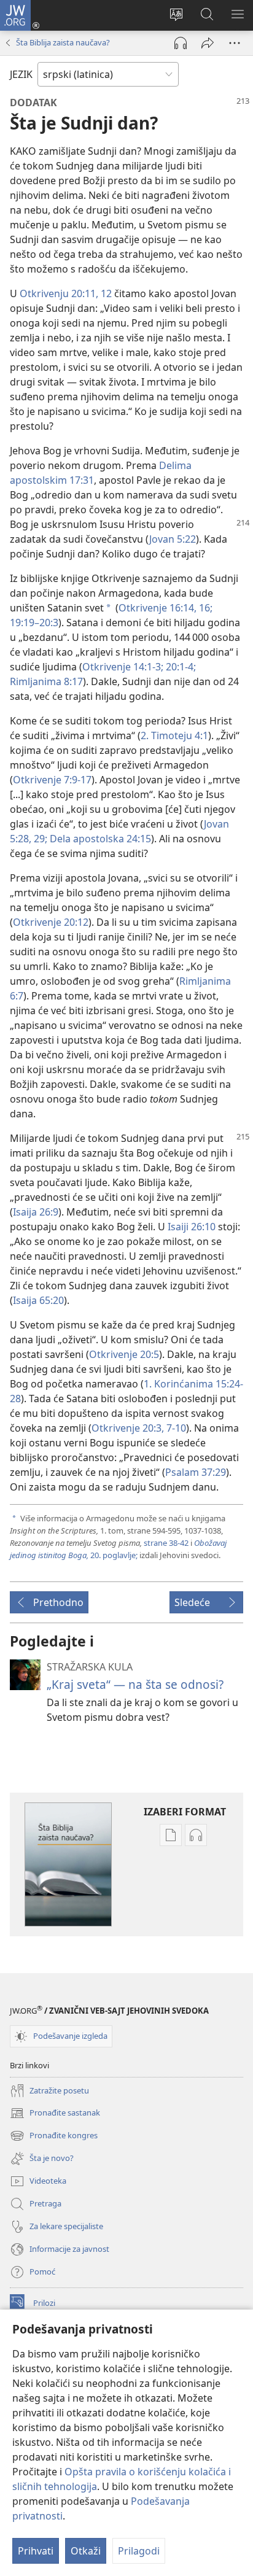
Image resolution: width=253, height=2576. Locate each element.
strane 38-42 (166, 1543)
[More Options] (235, 43)
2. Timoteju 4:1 (174, 735)
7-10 (175, 1428)
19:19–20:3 (34, 623)
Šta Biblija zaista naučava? (63, 42)
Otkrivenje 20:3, (128, 1428)
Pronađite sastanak (55, 2114)
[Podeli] (208, 43)
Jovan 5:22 (173, 539)
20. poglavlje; (118, 1549)
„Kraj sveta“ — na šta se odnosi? (135, 1684)
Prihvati (36, 2551)
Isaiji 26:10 (192, 1227)
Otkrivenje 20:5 (124, 1354)
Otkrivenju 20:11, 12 (66, 293)
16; (204, 608)
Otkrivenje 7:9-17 (52, 780)
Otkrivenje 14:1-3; (123, 667)
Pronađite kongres (54, 2136)
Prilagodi (139, 2551)
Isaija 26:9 (36, 1212)
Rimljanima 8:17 (46, 681)
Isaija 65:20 (38, 1300)
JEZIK (21, 74)
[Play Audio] (181, 43)
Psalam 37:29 (196, 1472)
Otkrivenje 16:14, (158, 608)
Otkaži (86, 2551)
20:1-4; (180, 667)
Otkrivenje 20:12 (51, 922)
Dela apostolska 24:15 (99, 839)
